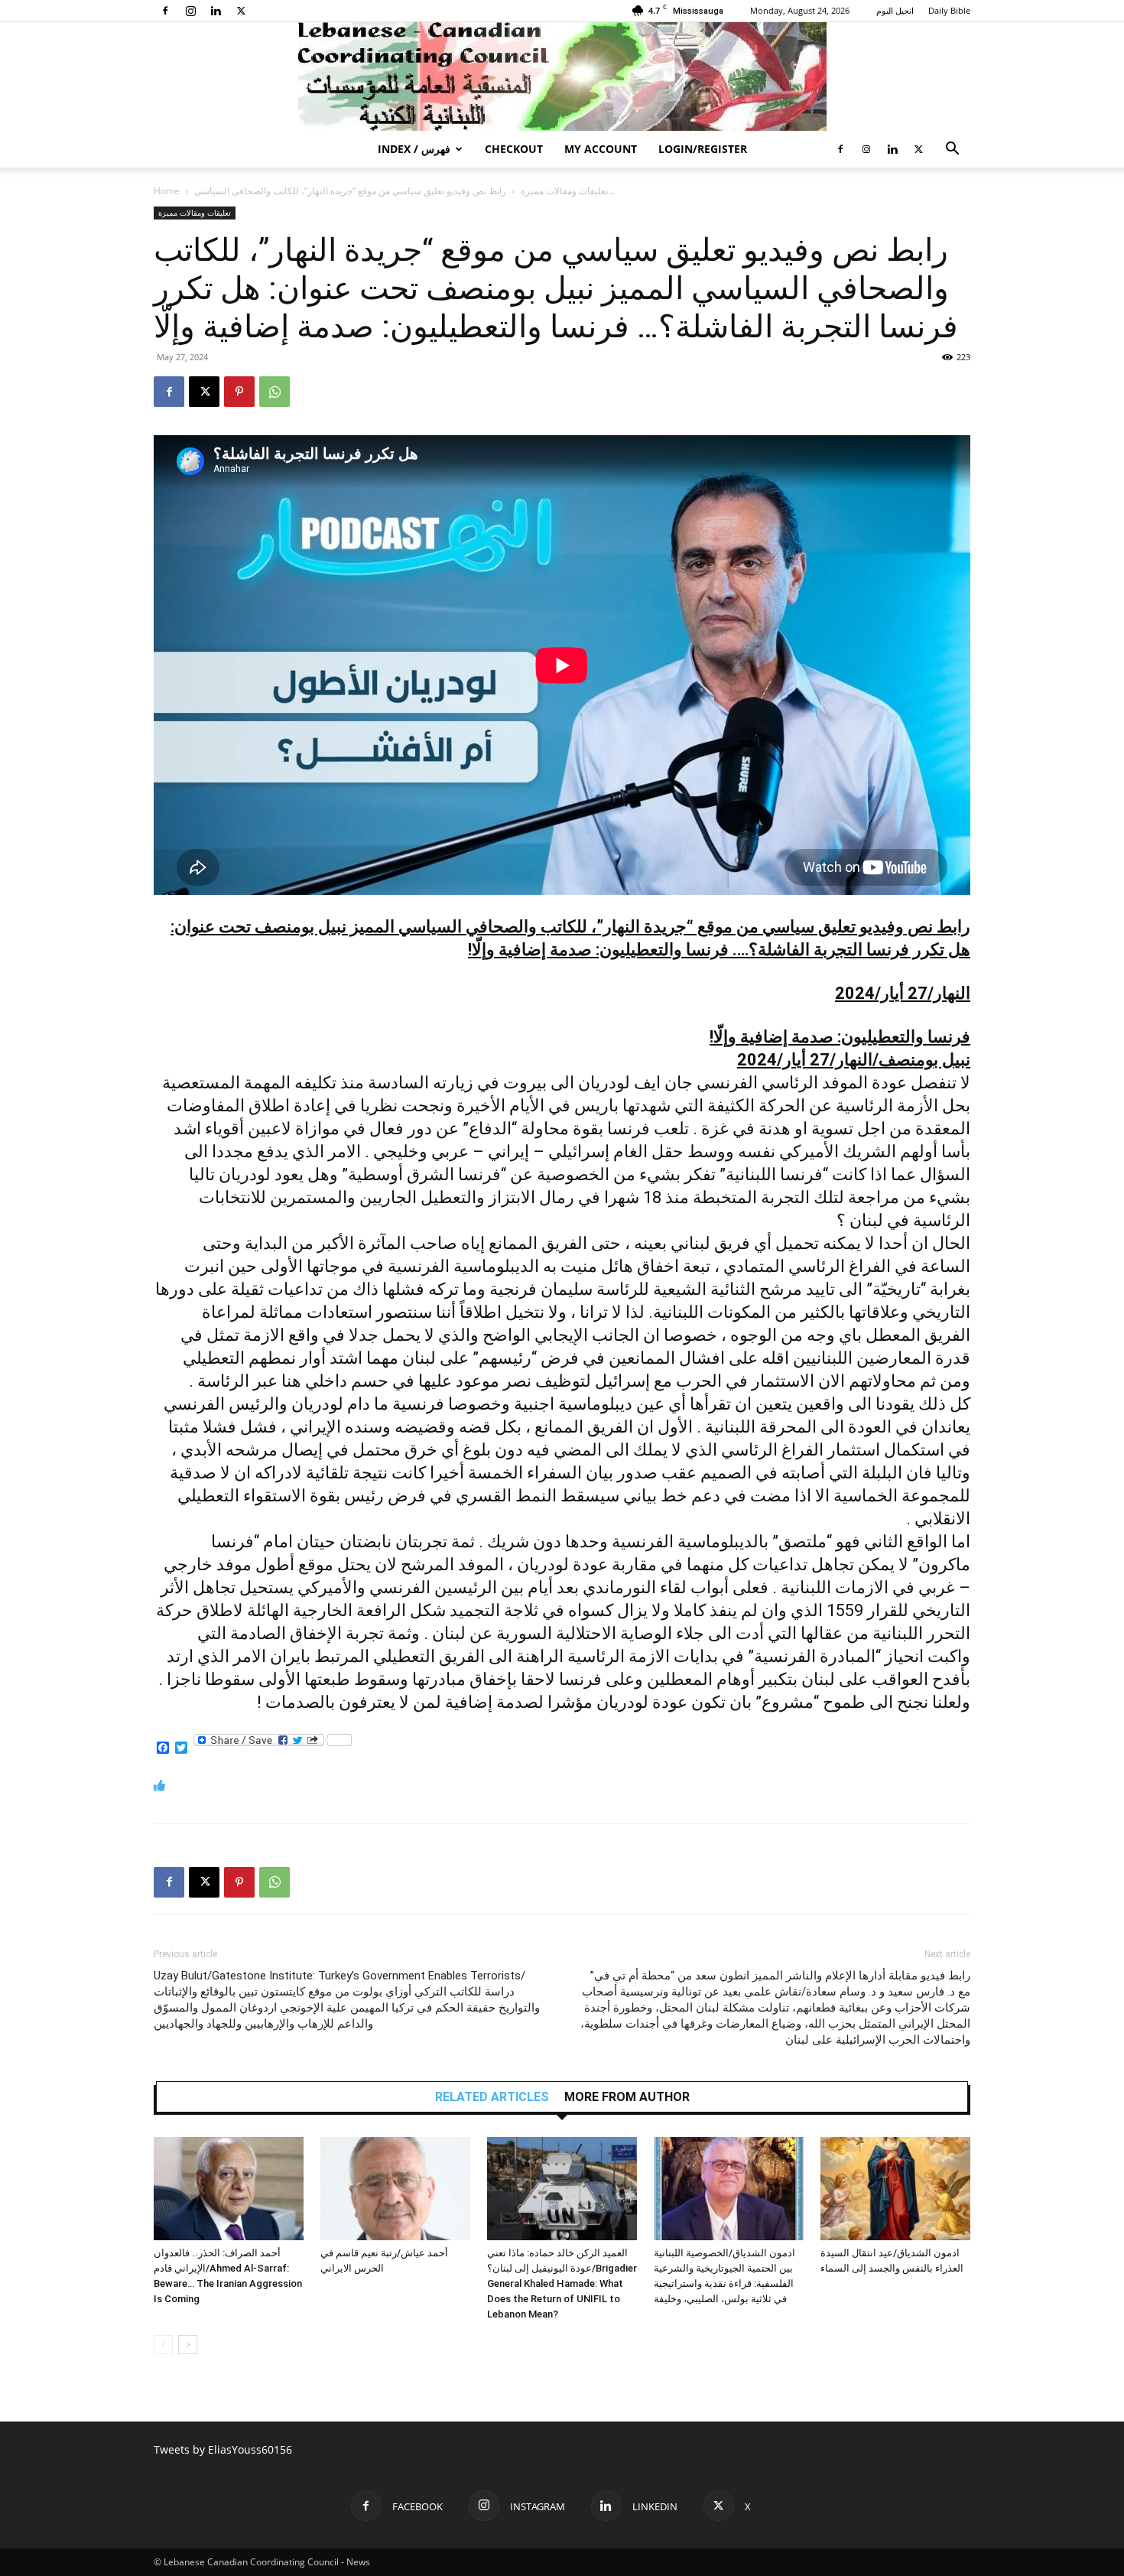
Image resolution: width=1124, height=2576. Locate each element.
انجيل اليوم (895, 10)
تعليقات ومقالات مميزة (564, 191)
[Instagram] (190, 11)
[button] (952, 150)
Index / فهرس (414, 149)
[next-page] (188, 2345)
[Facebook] (165, 11)
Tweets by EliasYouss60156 (223, 2449)
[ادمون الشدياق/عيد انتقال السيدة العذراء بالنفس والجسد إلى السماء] (895, 2189)
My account (601, 149)
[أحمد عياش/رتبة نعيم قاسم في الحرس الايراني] (395, 2189)
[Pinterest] (239, 392)
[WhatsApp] (275, 392)
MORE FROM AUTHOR (627, 2097)
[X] (241, 11)
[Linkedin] (216, 11)
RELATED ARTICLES (492, 2097)
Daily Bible (949, 10)
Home (167, 191)
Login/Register (703, 149)
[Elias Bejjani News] (562, 76)
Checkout (514, 149)
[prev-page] (163, 2345)
